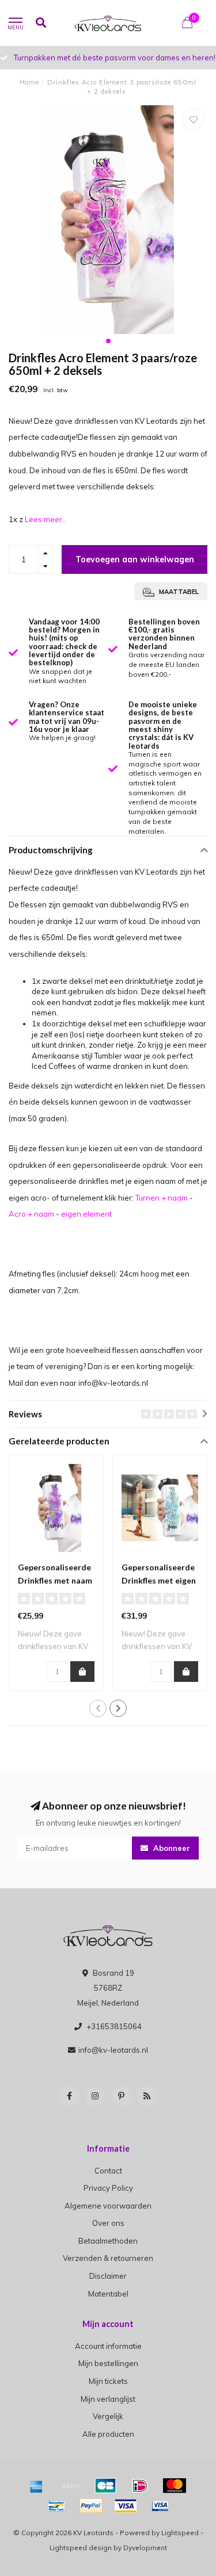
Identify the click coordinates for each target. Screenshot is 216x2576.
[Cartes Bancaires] (105, 2486)
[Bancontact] (56, 2506)
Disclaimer (108, 2276)
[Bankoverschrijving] (71, 2486)
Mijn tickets (108, 2381)
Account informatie (108, 2346)
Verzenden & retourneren (108, 2258)
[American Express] (36, 2486)
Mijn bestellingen (108, 2363)
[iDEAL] (140, 2486)
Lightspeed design (81, 2548)
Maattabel (178, 592)
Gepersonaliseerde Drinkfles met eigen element (159, 1580)
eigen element (86, 1214)
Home (29, 82)
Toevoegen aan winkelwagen (135, 559)
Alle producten (108, 2434)
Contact (108, 2171)
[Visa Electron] (160, 2506)
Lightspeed (180, 2533)
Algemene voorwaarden (108, 2206)
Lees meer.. (45, 519)
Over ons (108, 2223)
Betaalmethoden (108, 2241)
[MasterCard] (175, 2486)
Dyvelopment (145, 2548)
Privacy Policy (108, 2188)
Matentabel (108, 2294)
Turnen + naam (162, 1198)
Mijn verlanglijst (108, 2399)
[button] (108, 341)
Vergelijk (108, 2416)
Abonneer (170, 1848)
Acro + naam (31, 1214)
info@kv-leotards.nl (113, 2050)
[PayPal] (91, 2506)
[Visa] (126, 2506)
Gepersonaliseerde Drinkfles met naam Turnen (55, 1580)
